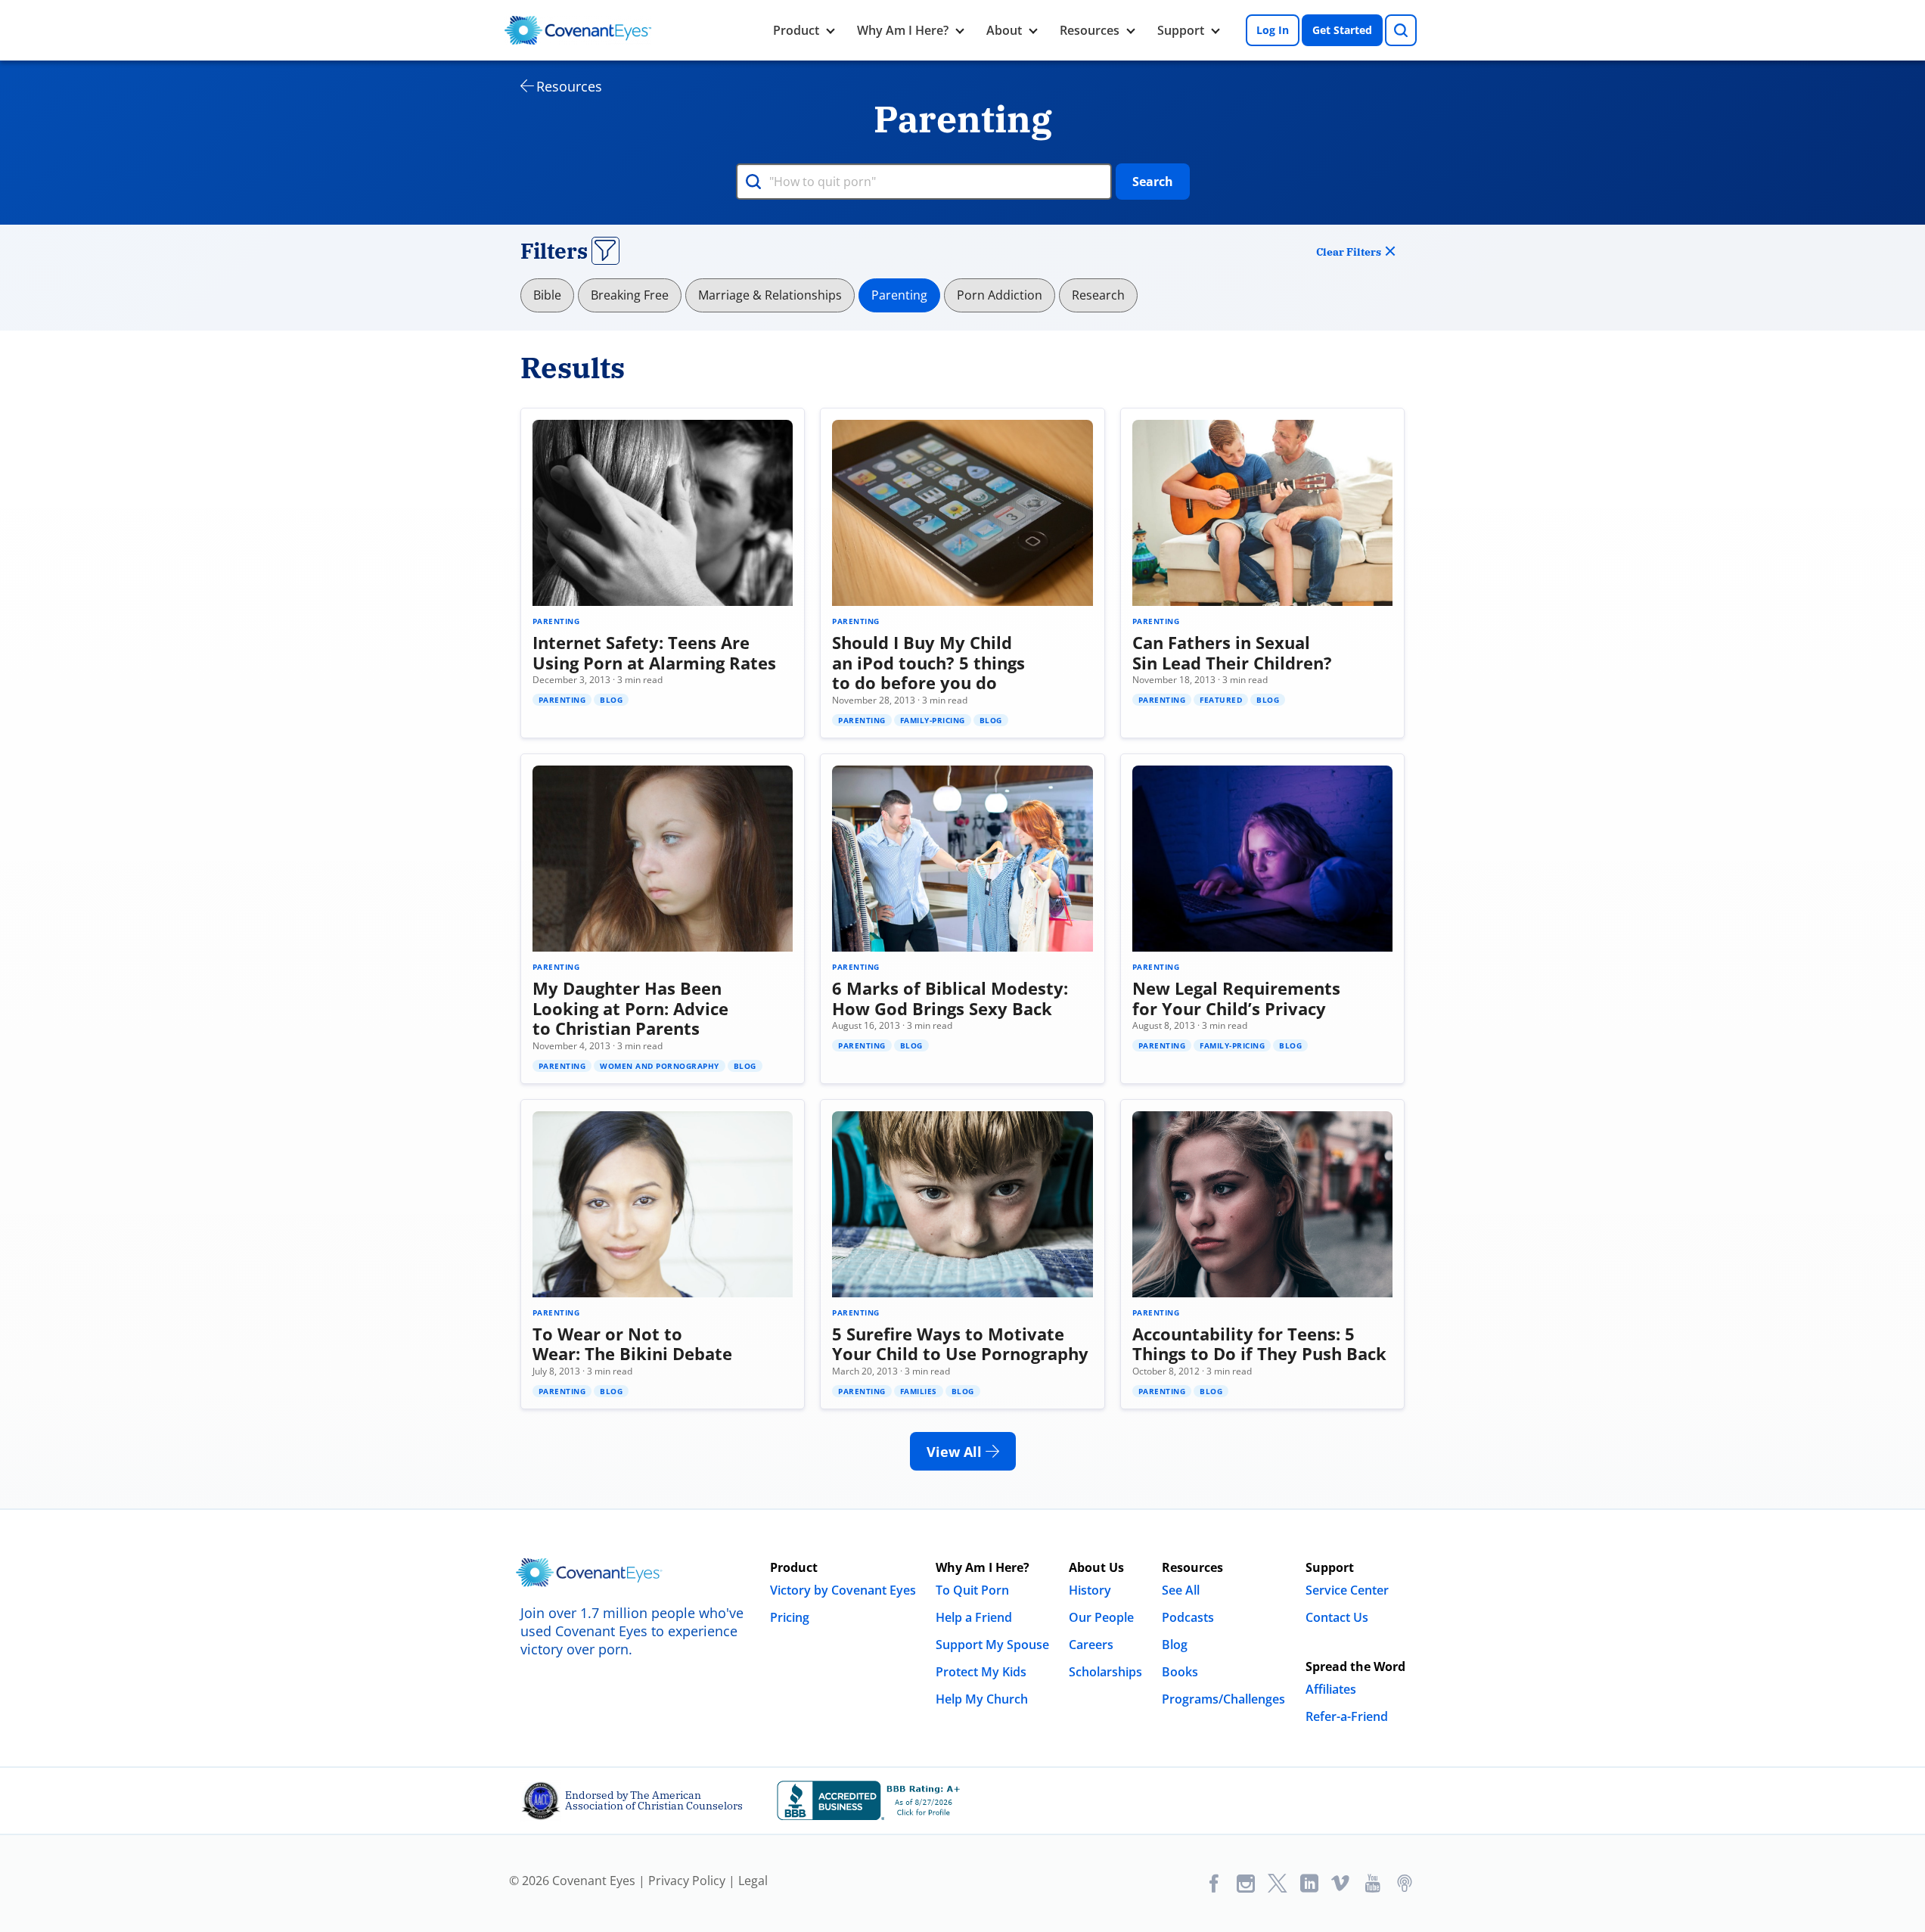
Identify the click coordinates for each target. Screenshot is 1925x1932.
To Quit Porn (972, 1590)
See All (1181, 1590)
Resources (1090, 30)
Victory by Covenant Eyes (843, 1590)
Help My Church (982, 1699)
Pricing (790, 1617)
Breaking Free (630, 295)
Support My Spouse (992, 1645)
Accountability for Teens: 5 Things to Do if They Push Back (1259, 1343)
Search (1153, 182)
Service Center (1347, 1590)
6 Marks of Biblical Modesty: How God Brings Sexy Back (950, 998)
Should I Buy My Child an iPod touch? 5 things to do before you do (928, 662)
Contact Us (1337, 1617)
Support (1181, 30)
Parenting (899, 295)
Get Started (1342, 30)
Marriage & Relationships (770, 295)
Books (1180, 1672)
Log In (1273, 30)
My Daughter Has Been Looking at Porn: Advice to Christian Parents (630, 1008)
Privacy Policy (687, 1881)
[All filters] (605, 251)
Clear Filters (1349, 252)
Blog (1175, 1645)
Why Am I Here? (903, 30)
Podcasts (1188, 1617)
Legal (753, 1881)
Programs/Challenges (1223, 1699)
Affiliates (1331, 1689)
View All (956, 1452)
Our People (1101, 1617)
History (1090, 1590)
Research (1098, 295)
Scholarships (1105, 1672)
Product (796, 30)
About (1004, 30)
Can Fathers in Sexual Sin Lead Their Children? (1232, 652)
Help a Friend (974, 1617)
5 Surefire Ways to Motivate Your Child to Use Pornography (960, 1343)
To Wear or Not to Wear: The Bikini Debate (632, 1343)
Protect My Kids (981, 1672)
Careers (1091, 1645)
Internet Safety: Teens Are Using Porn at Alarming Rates (654, 652)
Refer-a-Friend (1347, 1716)
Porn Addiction (1000, 295)
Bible (547, 295)
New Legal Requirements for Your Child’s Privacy (1236, 998)
